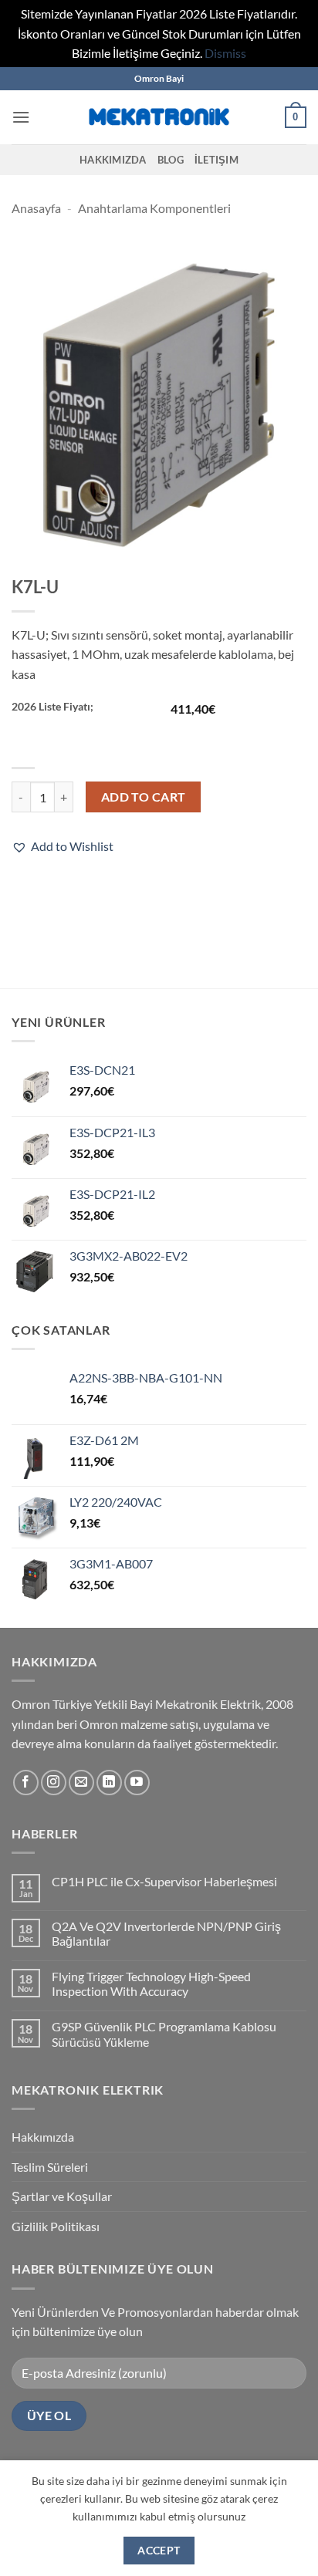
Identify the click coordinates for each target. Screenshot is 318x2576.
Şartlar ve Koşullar (62, 2196)
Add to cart (144, 797)
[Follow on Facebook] (26, 1783)
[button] (21, 117)
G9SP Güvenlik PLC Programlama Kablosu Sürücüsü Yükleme (164, 2034)
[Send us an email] (81, 1783)
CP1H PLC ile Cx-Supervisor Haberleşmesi (164, 1881)
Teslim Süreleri (50, 2167)
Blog (171, 160)
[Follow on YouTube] (137, 1783)
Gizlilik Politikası (56, 2226)
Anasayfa (36, 208)
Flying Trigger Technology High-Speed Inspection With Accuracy (151, 1983)
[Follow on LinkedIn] (109, 1783)
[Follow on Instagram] (54, 1783)
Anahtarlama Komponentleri (154, 208)
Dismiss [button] (225, 53)
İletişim (217, 160)
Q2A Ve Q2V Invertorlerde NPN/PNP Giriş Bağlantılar (166, 1933)
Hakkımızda (113, 160)
